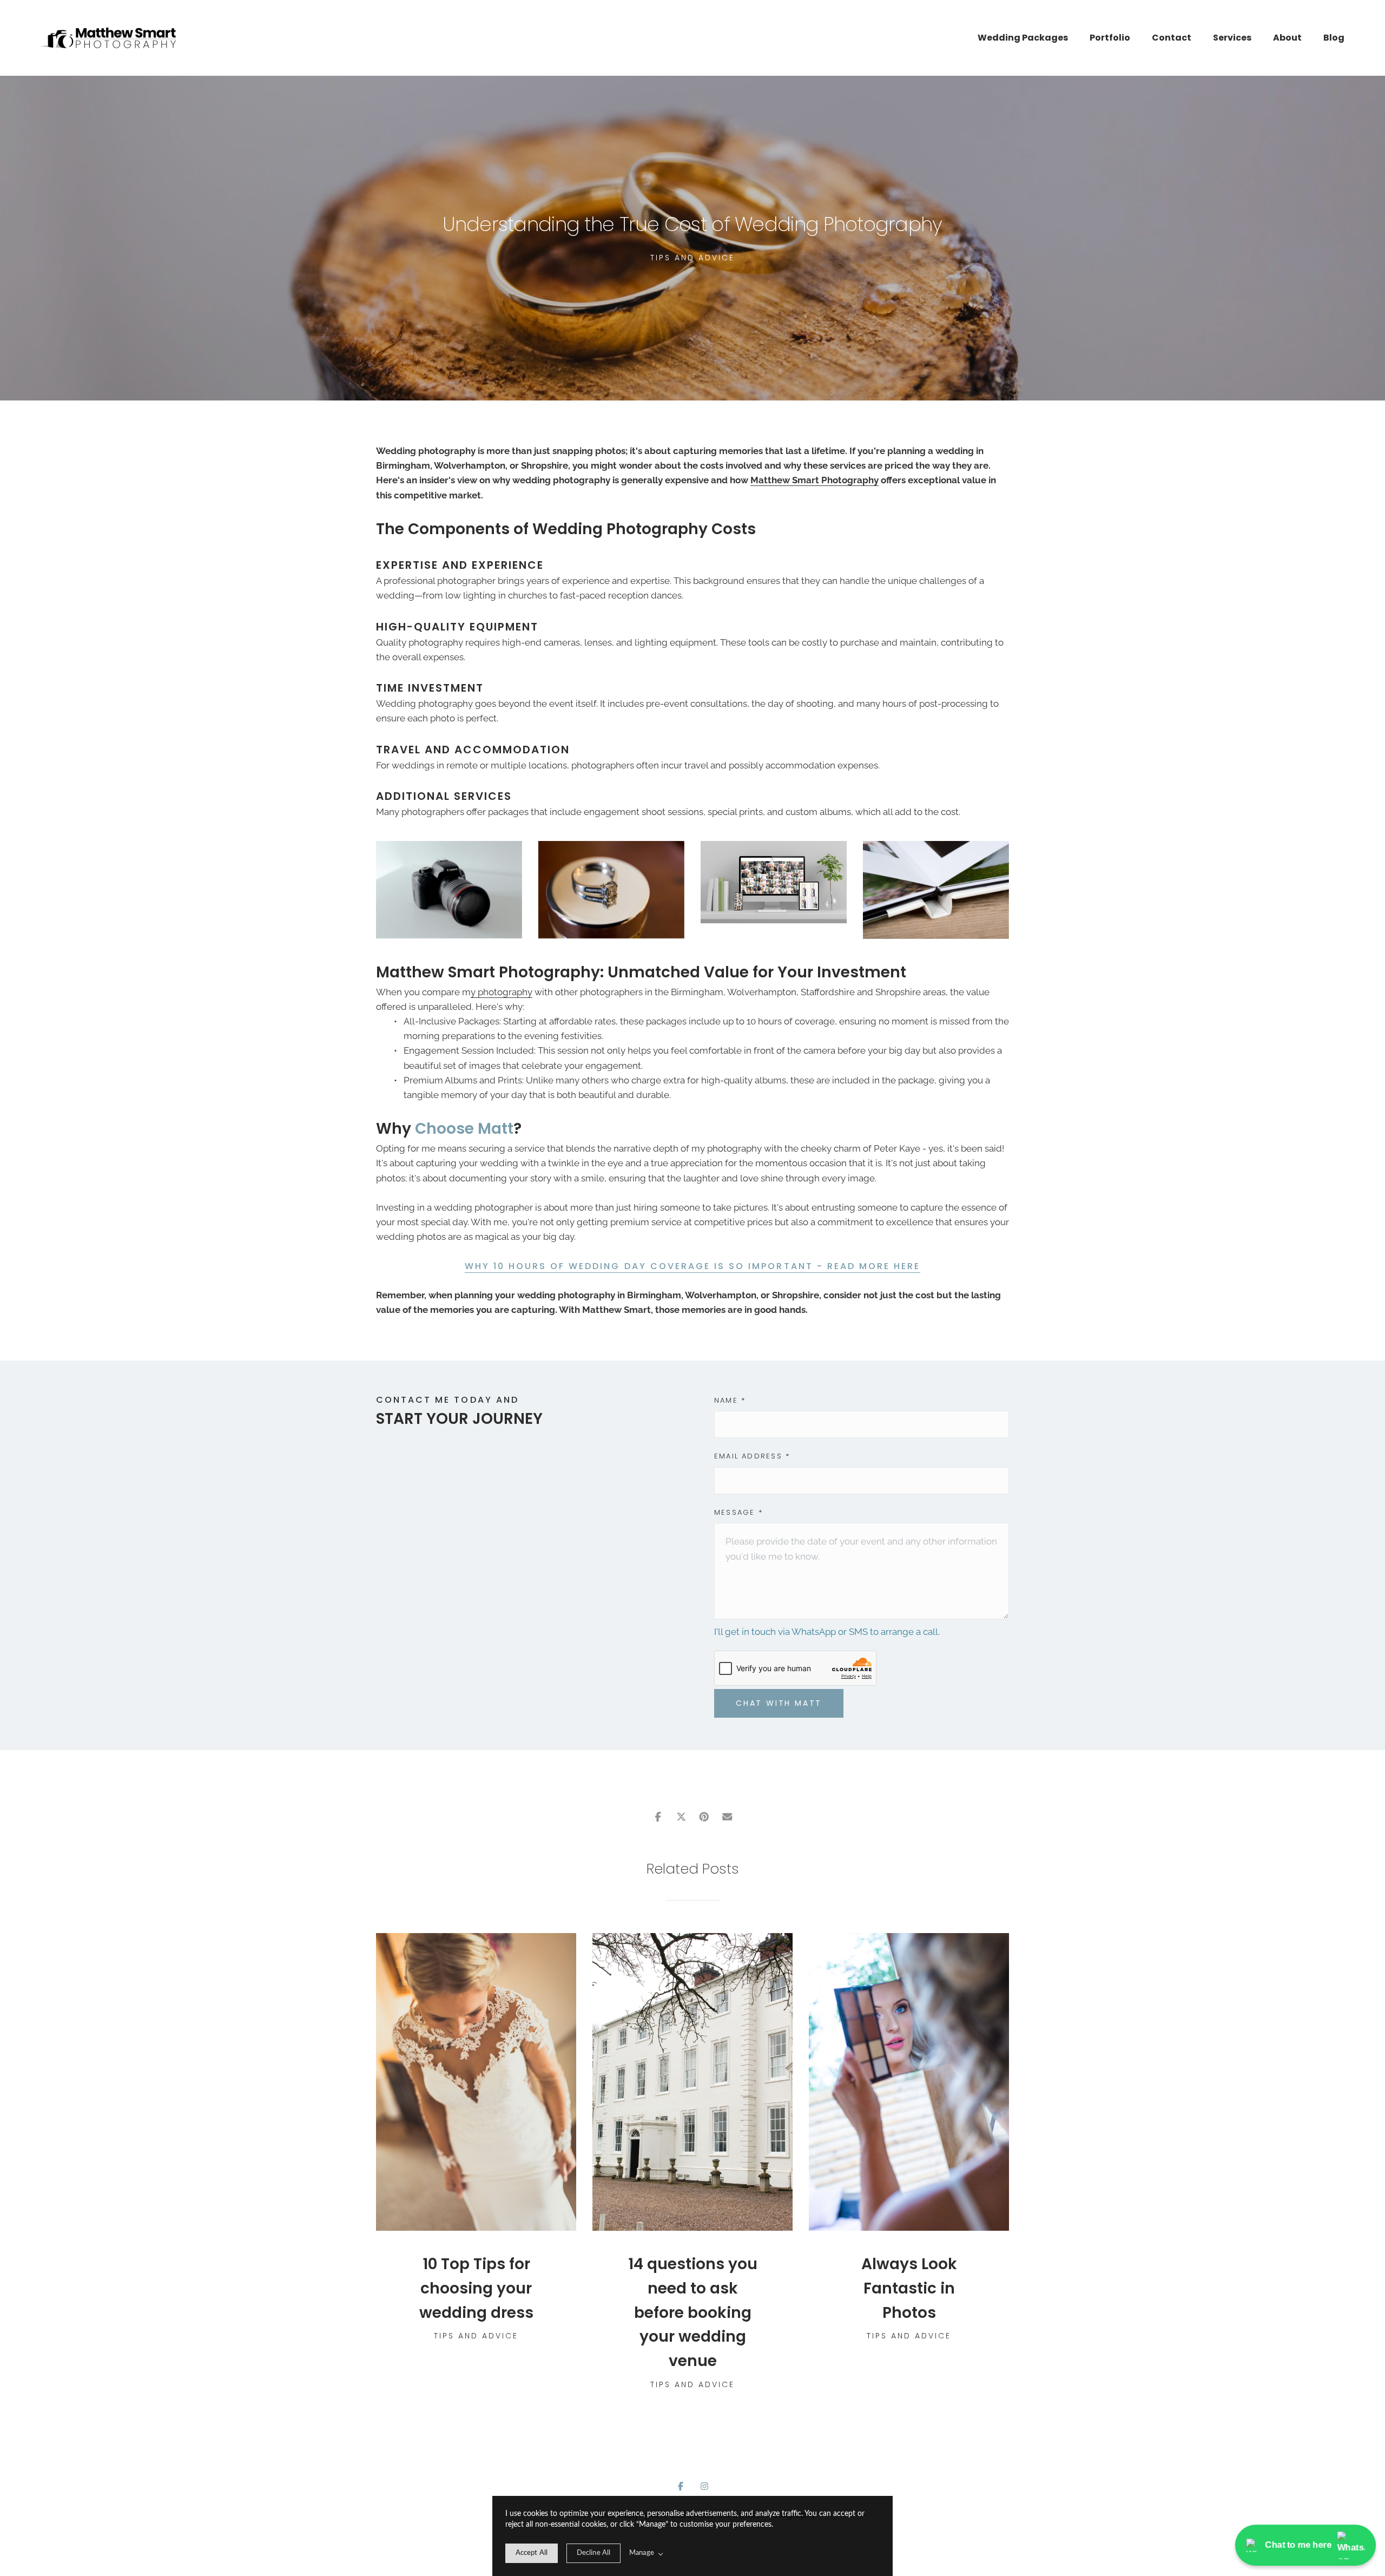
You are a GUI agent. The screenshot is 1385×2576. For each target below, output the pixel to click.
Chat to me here (1298, 2545)
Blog (1334, 38)
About (1287, 38)
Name (730, 1400)
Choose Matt (464, 1129)
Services (1232, 38)
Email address (752, 1456)
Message (738, 1512)
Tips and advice (692, 258)
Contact (1172, 38)
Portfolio (1110, 38)
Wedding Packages (1023, 38)
